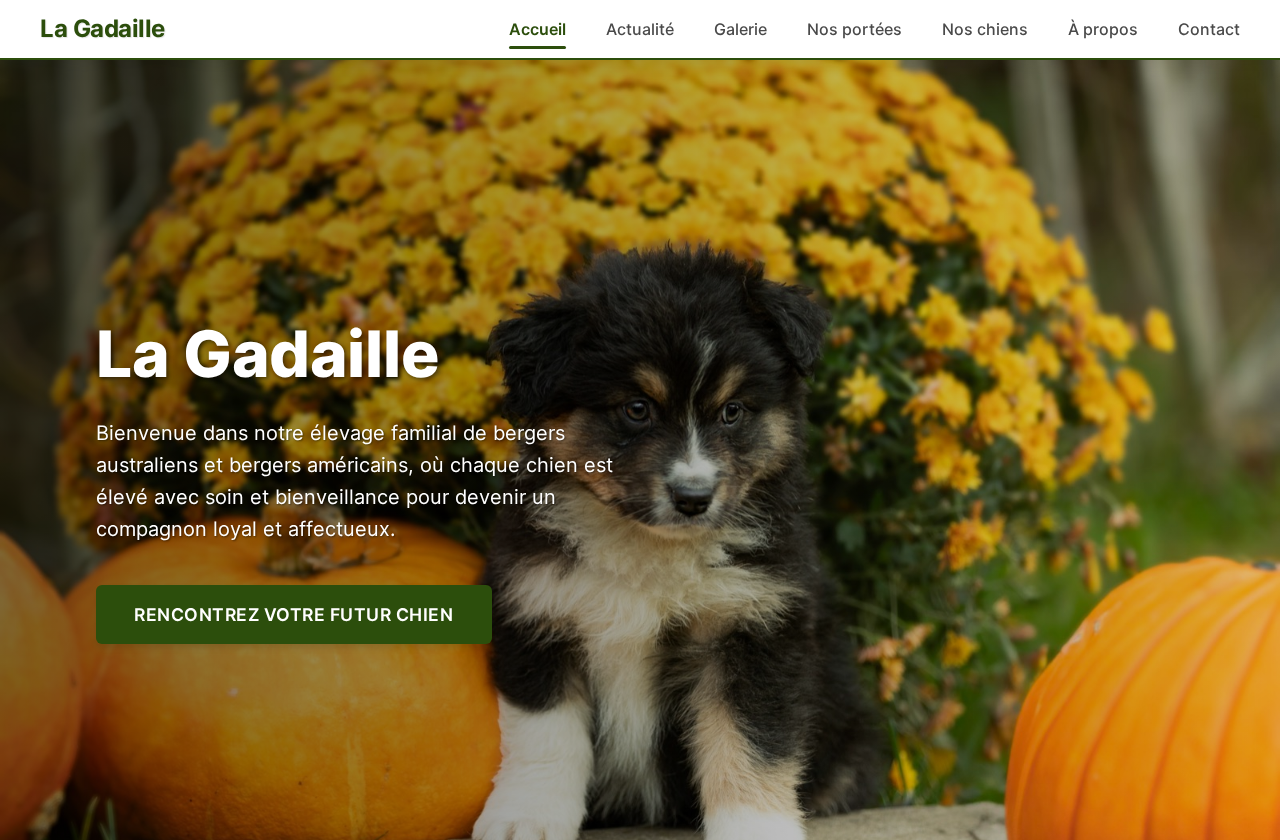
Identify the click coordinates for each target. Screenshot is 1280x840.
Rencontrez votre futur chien (293, 614)
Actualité (640, 29)
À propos (1103, 29)
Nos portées (854, 29)
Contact (1209, 29)
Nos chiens (985, 29)
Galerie (740, 29)
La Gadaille (102, 28)
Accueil (537, 29)
